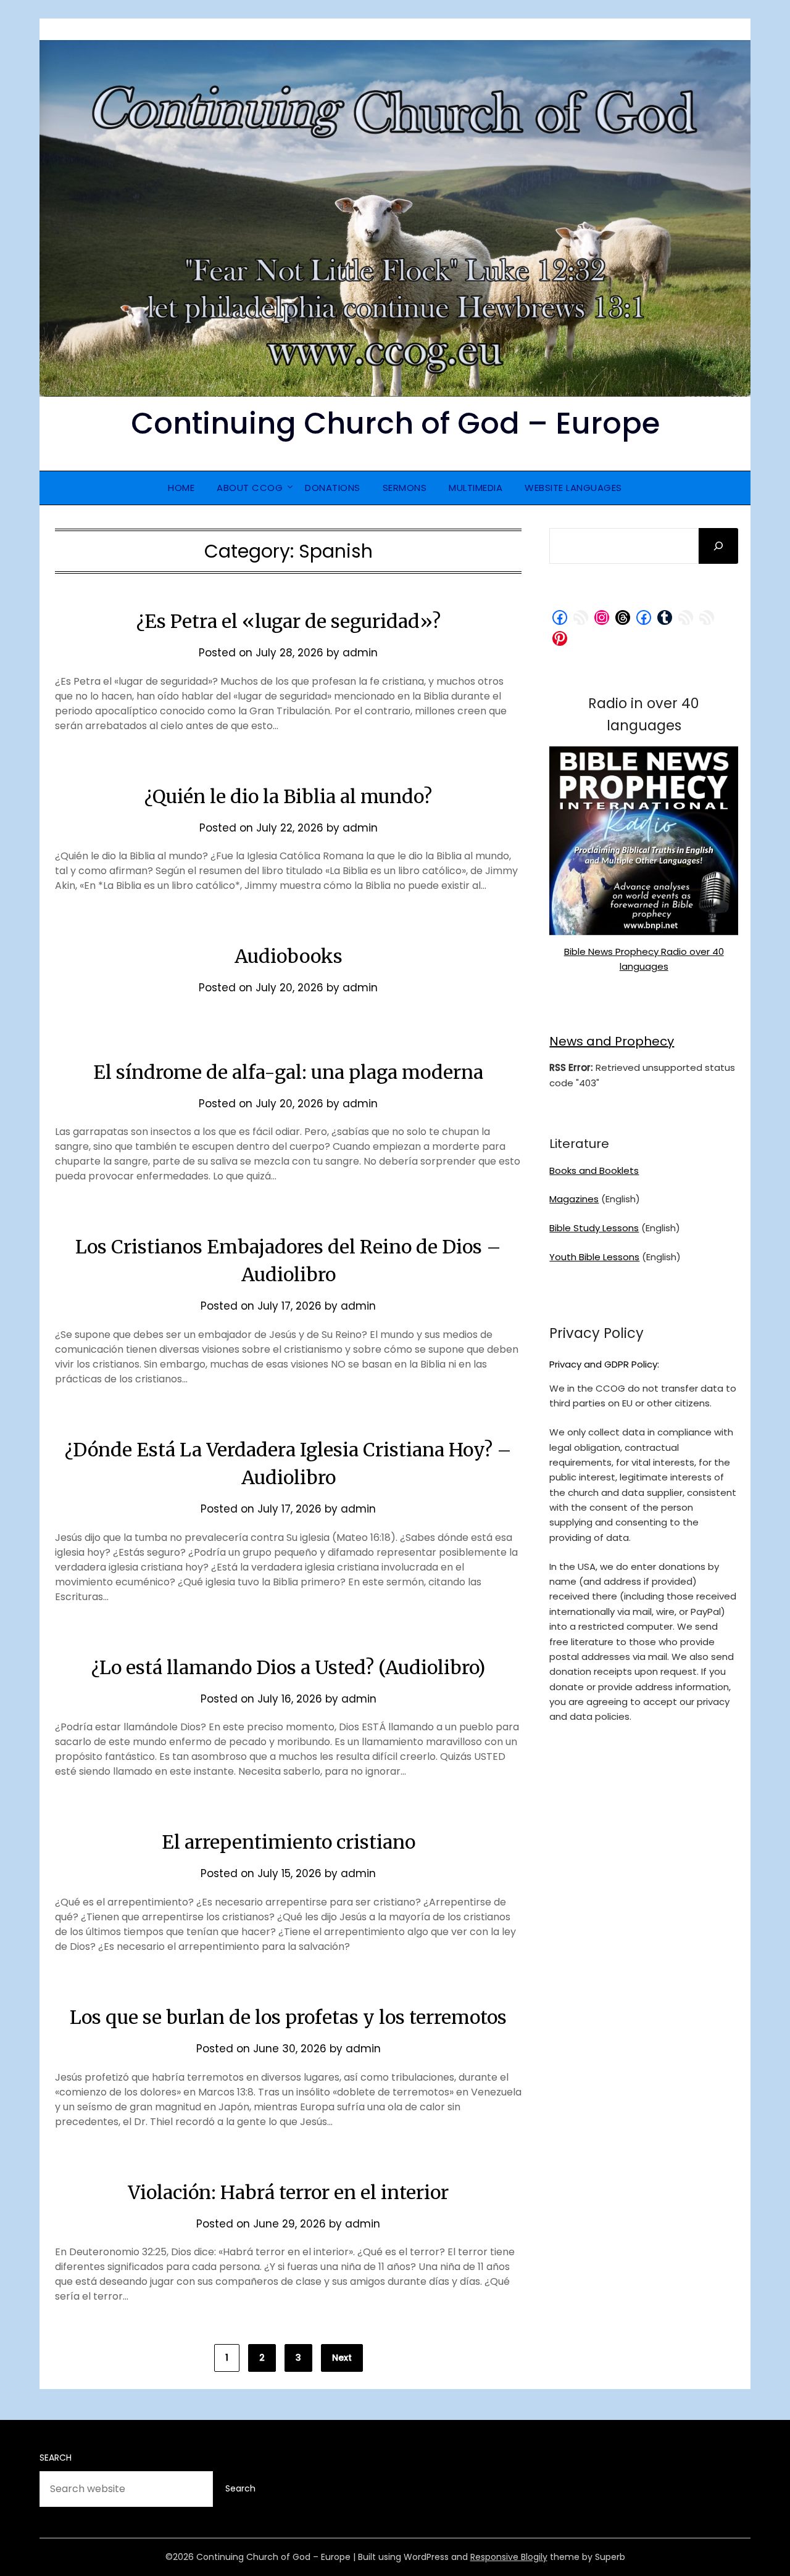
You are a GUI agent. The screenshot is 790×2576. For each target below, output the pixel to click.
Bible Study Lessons (594, 1228)
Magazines (574, 1199)
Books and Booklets (594, 1170)
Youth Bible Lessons (594, 1257)
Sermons (405, 488)
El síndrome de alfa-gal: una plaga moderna (288, 1072)
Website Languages (573, 488)
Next (342, 2358)
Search (56, 2458)
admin (360, 653)
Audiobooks (289, 956)
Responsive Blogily (509, 2557)
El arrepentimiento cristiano (289, 1842)
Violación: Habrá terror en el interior (288, 2192)
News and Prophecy (612, 1041)
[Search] (718, 546)
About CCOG (250, 488)
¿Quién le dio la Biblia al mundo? (288, 796)
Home (181, 488)
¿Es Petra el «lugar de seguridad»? (289, 621)
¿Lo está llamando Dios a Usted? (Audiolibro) (288, 1667)
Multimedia (476, 488)
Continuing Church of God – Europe (395, 423)
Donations (333, 488)
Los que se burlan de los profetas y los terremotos (288, 2017)
